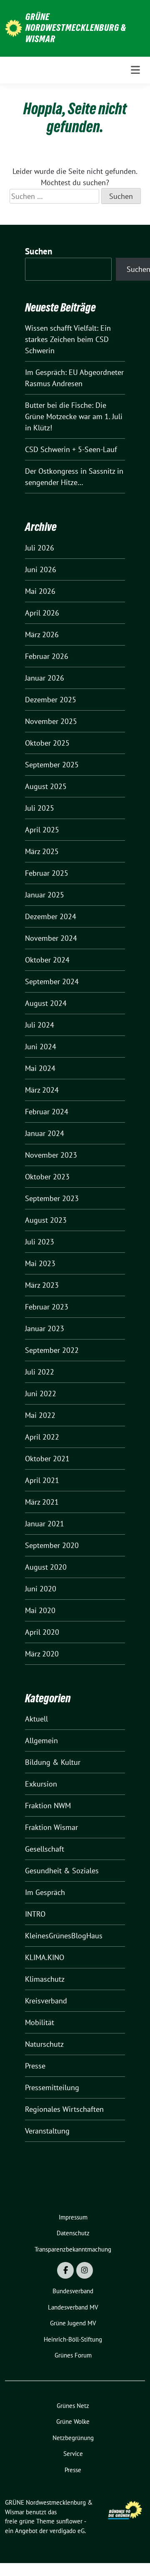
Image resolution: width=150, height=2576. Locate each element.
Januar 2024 (45, 1133)
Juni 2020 (41, 1589)
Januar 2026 (45, 678)
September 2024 (52, 981)
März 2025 (42, 851)
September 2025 (52, 765)
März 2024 (42, 1090)
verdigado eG (67, 2531)
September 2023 (52, 1198)
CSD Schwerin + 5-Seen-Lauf (71, 449)
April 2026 (42, 613)
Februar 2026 (47, 656)
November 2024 (51, 938)
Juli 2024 (40, 1025)
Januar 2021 (45, 1524)
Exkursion (41, 1784)
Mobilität (40, 2022)
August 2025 (46, 786)
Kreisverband (46, 2001)
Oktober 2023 (47, 1177)
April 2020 (42, 1632)
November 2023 (51, 1155)
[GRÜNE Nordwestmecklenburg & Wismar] (14, 28)
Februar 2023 (47, 1307)
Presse (35, 2066)
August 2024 (46, 1003)
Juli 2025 (40, 808)
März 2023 (42, 1285)
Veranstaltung (47, 2131)
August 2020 (46, 1567)
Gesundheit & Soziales (62, 1871)
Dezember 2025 (51, 700)
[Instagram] (85, 2270)
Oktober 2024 (47, 960)
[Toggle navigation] (135, 70)
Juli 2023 (40, 1242)
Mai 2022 (40, 1415)
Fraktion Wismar (51, 1827)
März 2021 (42, 1502)
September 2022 (52, 1350)
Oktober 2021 (47, 1459)
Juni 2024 (41, 1047)
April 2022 (42, 1437)
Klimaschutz (45, 1979)
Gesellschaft (45, 1849)
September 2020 (52, 1545)
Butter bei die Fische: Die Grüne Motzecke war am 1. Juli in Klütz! (74, 416)
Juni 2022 (41, 1394)
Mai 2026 (40, 591)
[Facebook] (65, 2270)
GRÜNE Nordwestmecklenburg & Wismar (76, 28)
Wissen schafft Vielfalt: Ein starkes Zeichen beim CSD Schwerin (68, 339)
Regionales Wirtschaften (64, 2109)
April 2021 (42, 1480)
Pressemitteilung (52, 2087)
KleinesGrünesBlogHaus (64, 1936)
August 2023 (46, 1220)
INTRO (35, 1914)
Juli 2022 (40, 1372)
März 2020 (42, 1654)
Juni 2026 (41, 569)
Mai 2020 (40, 1610)
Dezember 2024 (51, 916)
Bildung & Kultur (53, 1762)
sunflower (69, 2521)
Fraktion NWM (48, 1806)
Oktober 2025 (47, 743)
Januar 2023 (45, 1328)
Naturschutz (44, 2044)
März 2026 (42, 635)
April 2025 (42, 830)
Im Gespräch (45, 1892)
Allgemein (41, 1740)
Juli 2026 (40, 548)
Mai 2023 (40, 1263)
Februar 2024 (47, 1112)
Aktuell (36, 1719)
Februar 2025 (47, 873)
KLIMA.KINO (45, 1957)
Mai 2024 (40, 1068)
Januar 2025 (45, 895)
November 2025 (51, 721)
